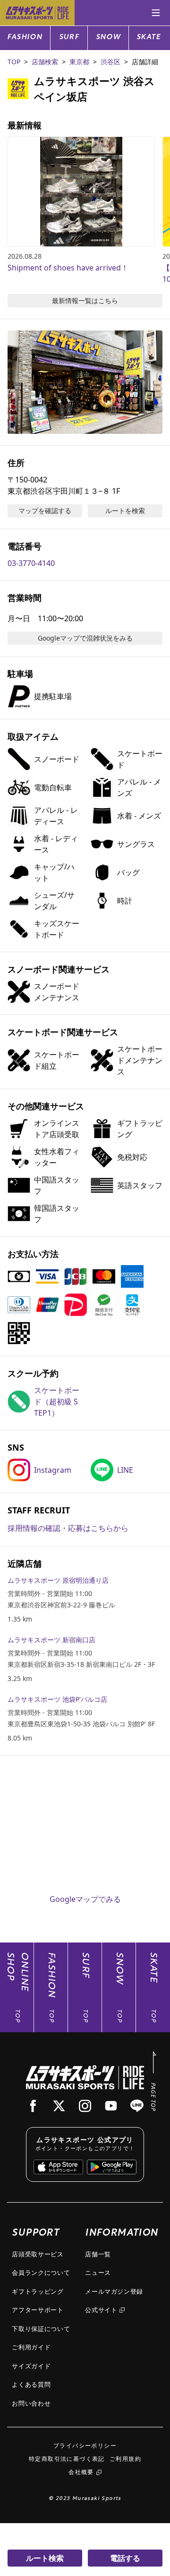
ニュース (98, 2272)
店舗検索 (45, 62)
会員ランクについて (41, 2272)
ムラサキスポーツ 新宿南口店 (51, 1640)
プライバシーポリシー (85, 2445)
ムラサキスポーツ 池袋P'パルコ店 (57, 1699)
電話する (125, 2558)
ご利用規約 (125, 2459)
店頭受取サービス (38, 2254)
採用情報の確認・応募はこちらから (68, 1528)
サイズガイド (31, 2366)
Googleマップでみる (85, 1899)
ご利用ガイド (31, 2347)
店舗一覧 (98, 2254)
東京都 (79, 62)
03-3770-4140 (31, 563)
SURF (69, 38)
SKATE (149, 38)
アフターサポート (38, 2310)
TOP (14, 62)
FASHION (25, 38)
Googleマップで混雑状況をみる (85, 638)
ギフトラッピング (38, 2291)
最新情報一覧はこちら (85, 300)
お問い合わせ (31, 2403)
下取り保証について (41, 2329)
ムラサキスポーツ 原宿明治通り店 (58, 1580)
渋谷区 (110, 62)
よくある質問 (31, 2384)
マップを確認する (45, 511)
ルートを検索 (125, 511)
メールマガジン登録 (114, 2291)
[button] (85, 382)
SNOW (108, 38)
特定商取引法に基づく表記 (67, 2459)
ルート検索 (45, 2558)
